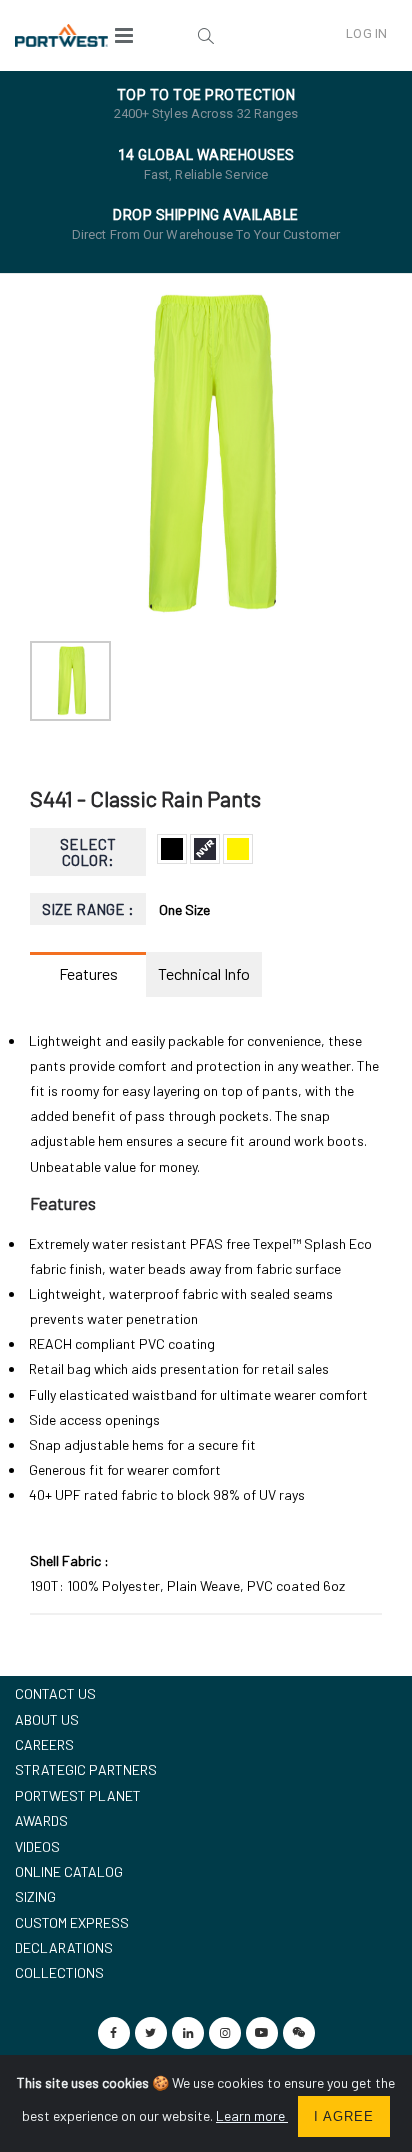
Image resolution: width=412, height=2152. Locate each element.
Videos (37, 1846)
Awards (41, 1820)
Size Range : (88, 909)
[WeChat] (299, 2033)
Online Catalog (69, 1871)
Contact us (55, 1693)
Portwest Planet (78, 1795)
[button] (205, 35)
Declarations (64, 1947)
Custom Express (72, 1922)
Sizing (35, 1896)
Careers (44, 1744)
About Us (47, 1719)
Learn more (252, 2115)
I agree (344, 2116)
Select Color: (88, 852)
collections (59, 1972)
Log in (366, 33)
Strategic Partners (86, 1769)
